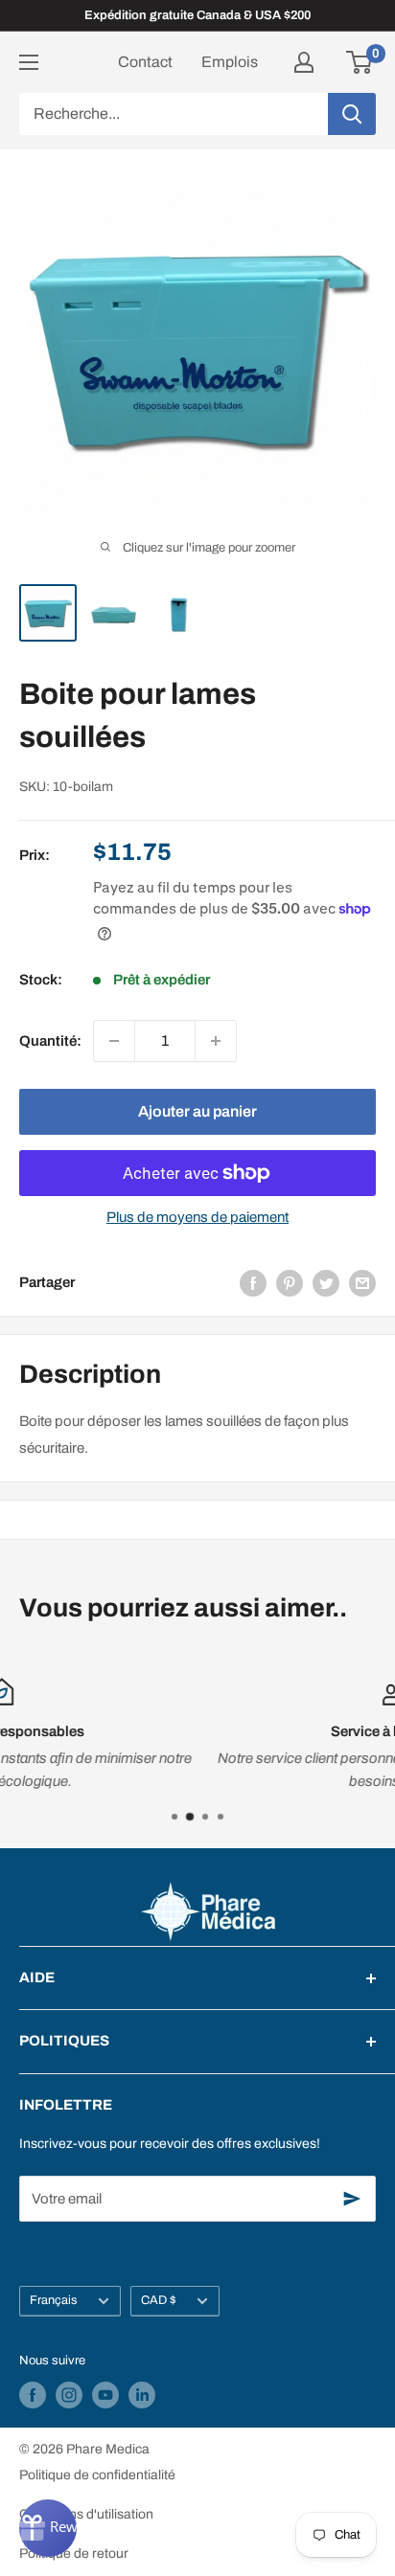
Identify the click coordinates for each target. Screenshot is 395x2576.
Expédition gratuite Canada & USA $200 (197, 15)
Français (54, 2300)
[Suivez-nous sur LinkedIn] (142, 2395)
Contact (145, 62)
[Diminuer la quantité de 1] (114, 1041)
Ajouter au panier (197, 1111)
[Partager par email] (362, 1283)
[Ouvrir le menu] (29, 62)
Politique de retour (74, 2553)
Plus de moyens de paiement (197, 1217)
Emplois (230, 62)
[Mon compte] (304, 62)
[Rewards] (48, 2528)
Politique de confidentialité (97, 2475)
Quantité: (50, 1041)
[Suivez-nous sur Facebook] (33, 2395)
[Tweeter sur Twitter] (326, 1283)
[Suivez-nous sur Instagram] (69, 2395)
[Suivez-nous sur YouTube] (105, 2395)
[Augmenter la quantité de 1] (216, 1041)
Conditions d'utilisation (86, 2514)
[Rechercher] (352, 114)
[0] (360, 62)
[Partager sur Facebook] (253, 1283)
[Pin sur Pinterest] (290, 1283)
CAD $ (159, 2300)
